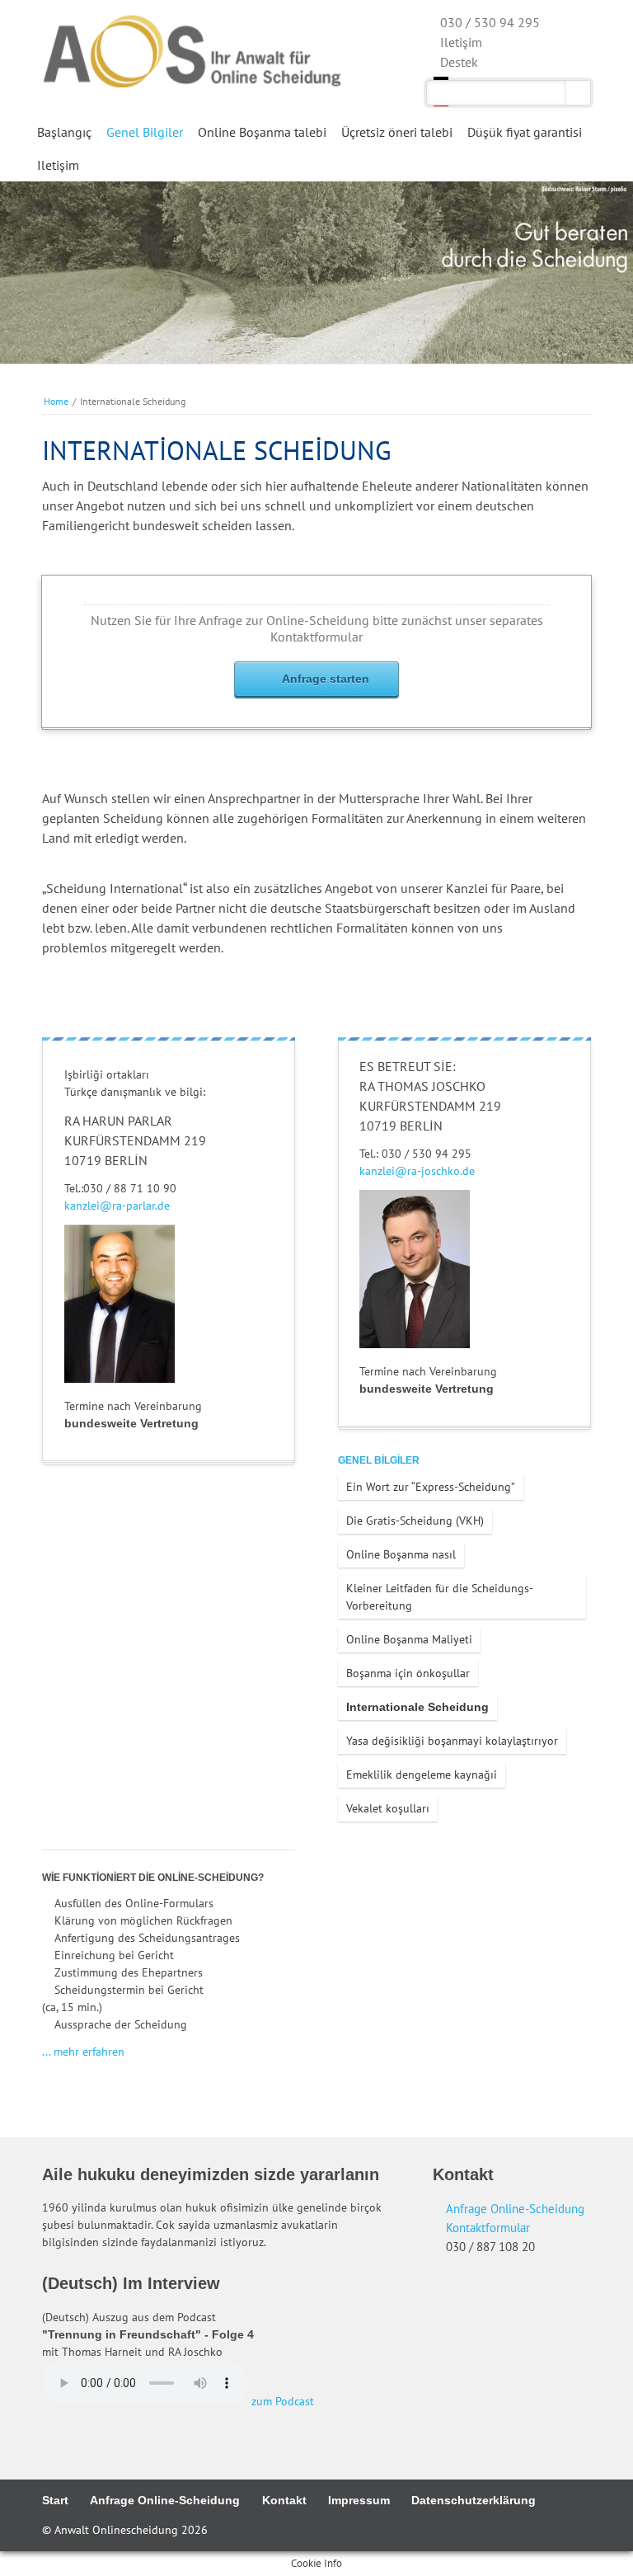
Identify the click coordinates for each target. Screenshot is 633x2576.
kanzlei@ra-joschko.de (417, 1171)
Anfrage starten (326, 679)
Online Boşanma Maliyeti (409, 1639)
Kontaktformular (488, 2227)
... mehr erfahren (83, 2052)
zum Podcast (283, 2401)
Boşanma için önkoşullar (408, 1673)
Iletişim (58, 165)
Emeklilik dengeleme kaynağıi (422, 1775)
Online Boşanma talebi (262, 132)
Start (55, 2500)
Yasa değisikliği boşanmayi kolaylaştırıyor (452, 1741)
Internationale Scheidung (417, 1707)
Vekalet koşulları (388, 1808)
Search (578, 93)
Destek (459, 62)
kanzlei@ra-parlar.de (117, 1206)
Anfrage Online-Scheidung (515, 2208)
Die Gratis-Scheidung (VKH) (415, 1521)
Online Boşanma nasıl (401, 1554)
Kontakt (284, 2500)
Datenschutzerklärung (474, 2500)
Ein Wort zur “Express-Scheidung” (431, 1487)
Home (56, 401)
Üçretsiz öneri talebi (397, 132)
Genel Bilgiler (145, 132)
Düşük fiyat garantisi (525, 132)
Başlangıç (64, 132)
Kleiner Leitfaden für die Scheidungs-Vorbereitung (440, 1597)
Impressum (359, 2500)
